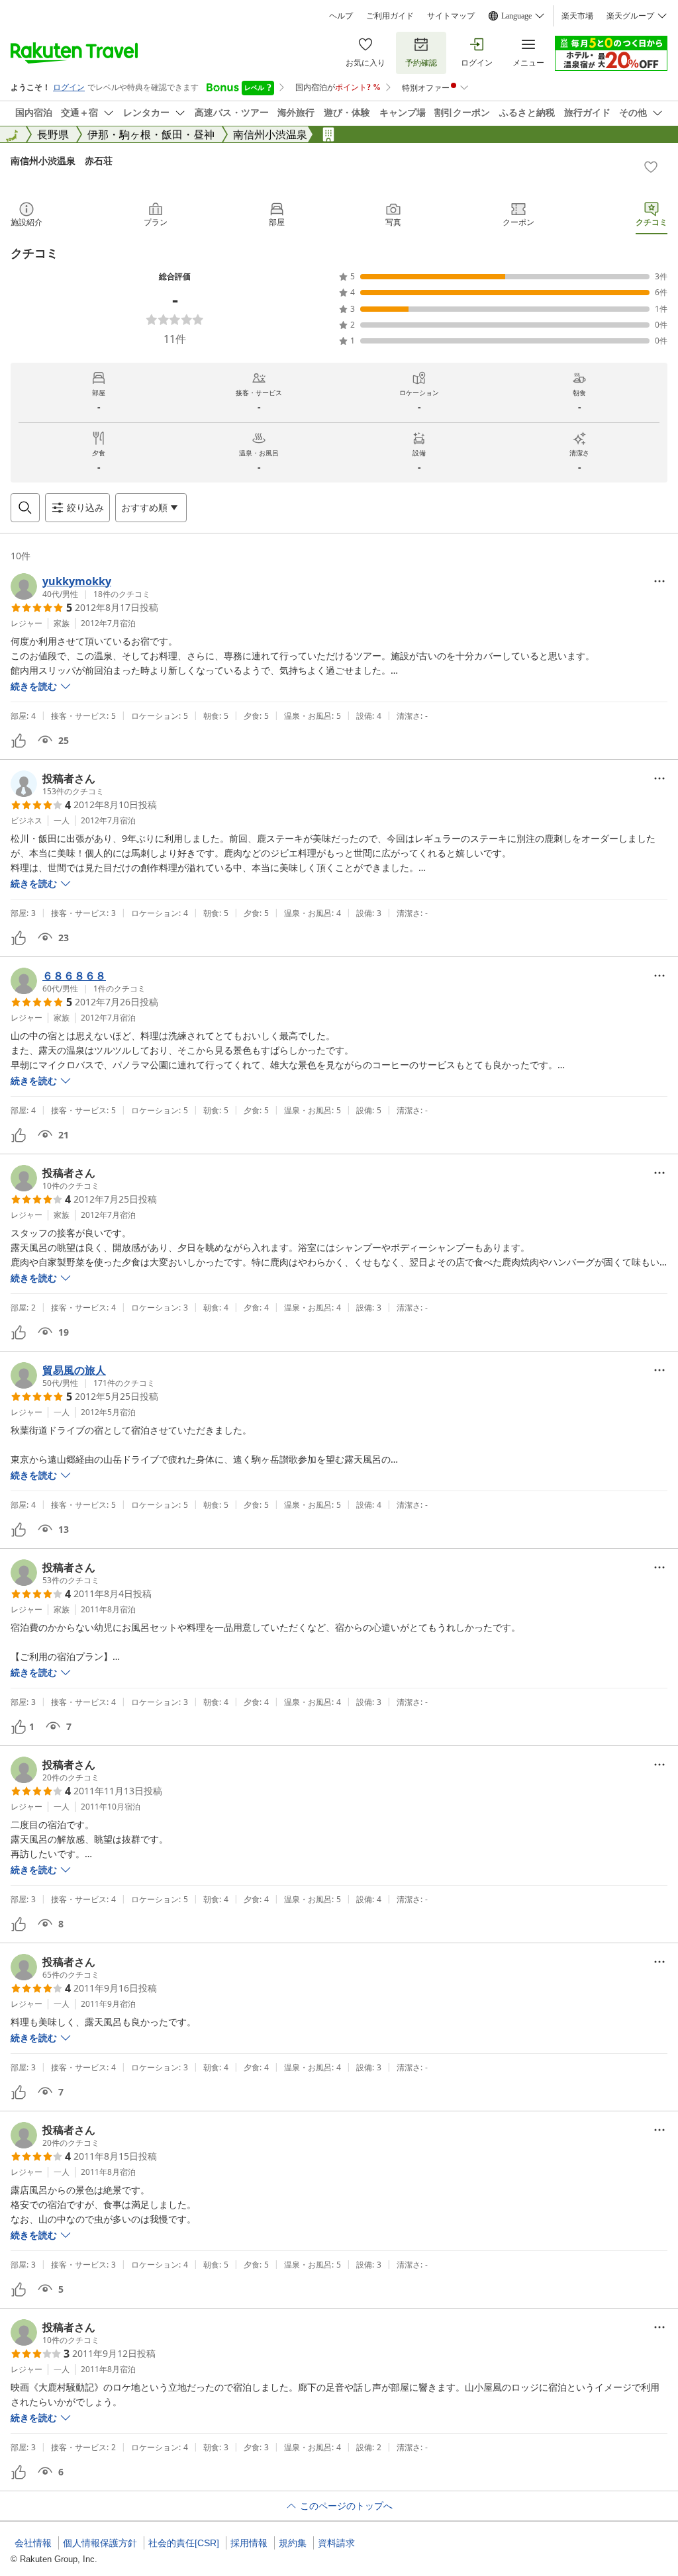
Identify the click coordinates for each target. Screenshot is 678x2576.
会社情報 (33, 2543)
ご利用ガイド (390, 16)
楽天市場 (577, 16)
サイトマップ (451, 16)
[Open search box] (25, 508)
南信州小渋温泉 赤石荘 (62, 161)
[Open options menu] (659, 581)
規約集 (293, 2543)
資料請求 (336, 2543)
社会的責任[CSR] (184, 2543)
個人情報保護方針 (100, 2543)
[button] (80, 586)
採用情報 (249, 2543)
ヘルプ (341, 16)
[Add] (651, 167)
